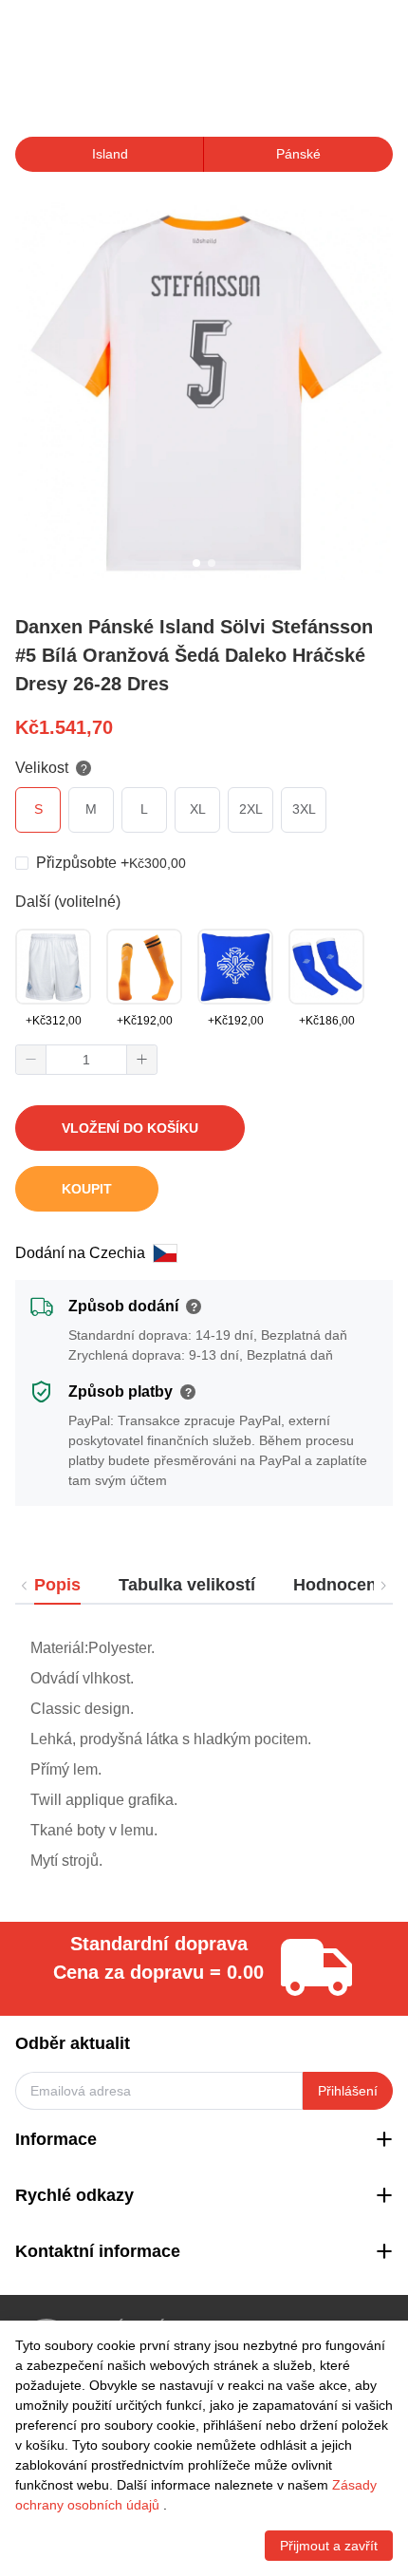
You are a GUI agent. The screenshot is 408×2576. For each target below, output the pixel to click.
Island (110, 154)
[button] (31, 1060)
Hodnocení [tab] (337, 1585)
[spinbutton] (86, 1060)
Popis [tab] (57, 1585)
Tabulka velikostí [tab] (187, 1585)
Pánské (298, 154)
